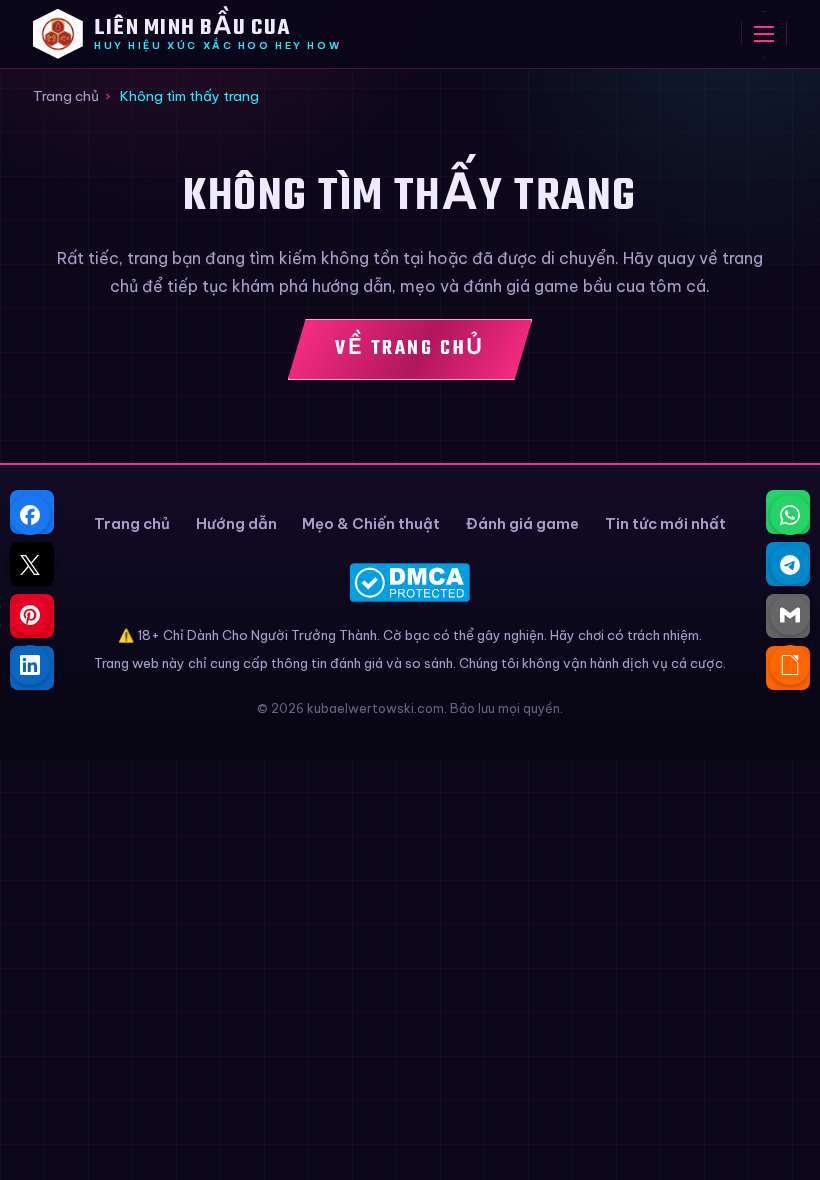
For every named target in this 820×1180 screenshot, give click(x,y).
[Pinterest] (30, 615)
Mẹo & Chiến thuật (371, 523)
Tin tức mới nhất (665, 523)
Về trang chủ (410, 348)
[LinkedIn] (30, 665)
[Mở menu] (764, 34)
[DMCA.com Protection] (410, 582)
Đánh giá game (522, 523)
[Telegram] (790, 565)
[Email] (790, 615)
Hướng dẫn (236, 523)
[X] (30, 565)
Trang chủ (66, 96)
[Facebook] (30, 515)
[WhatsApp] (790, 515)
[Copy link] (790, 665)
